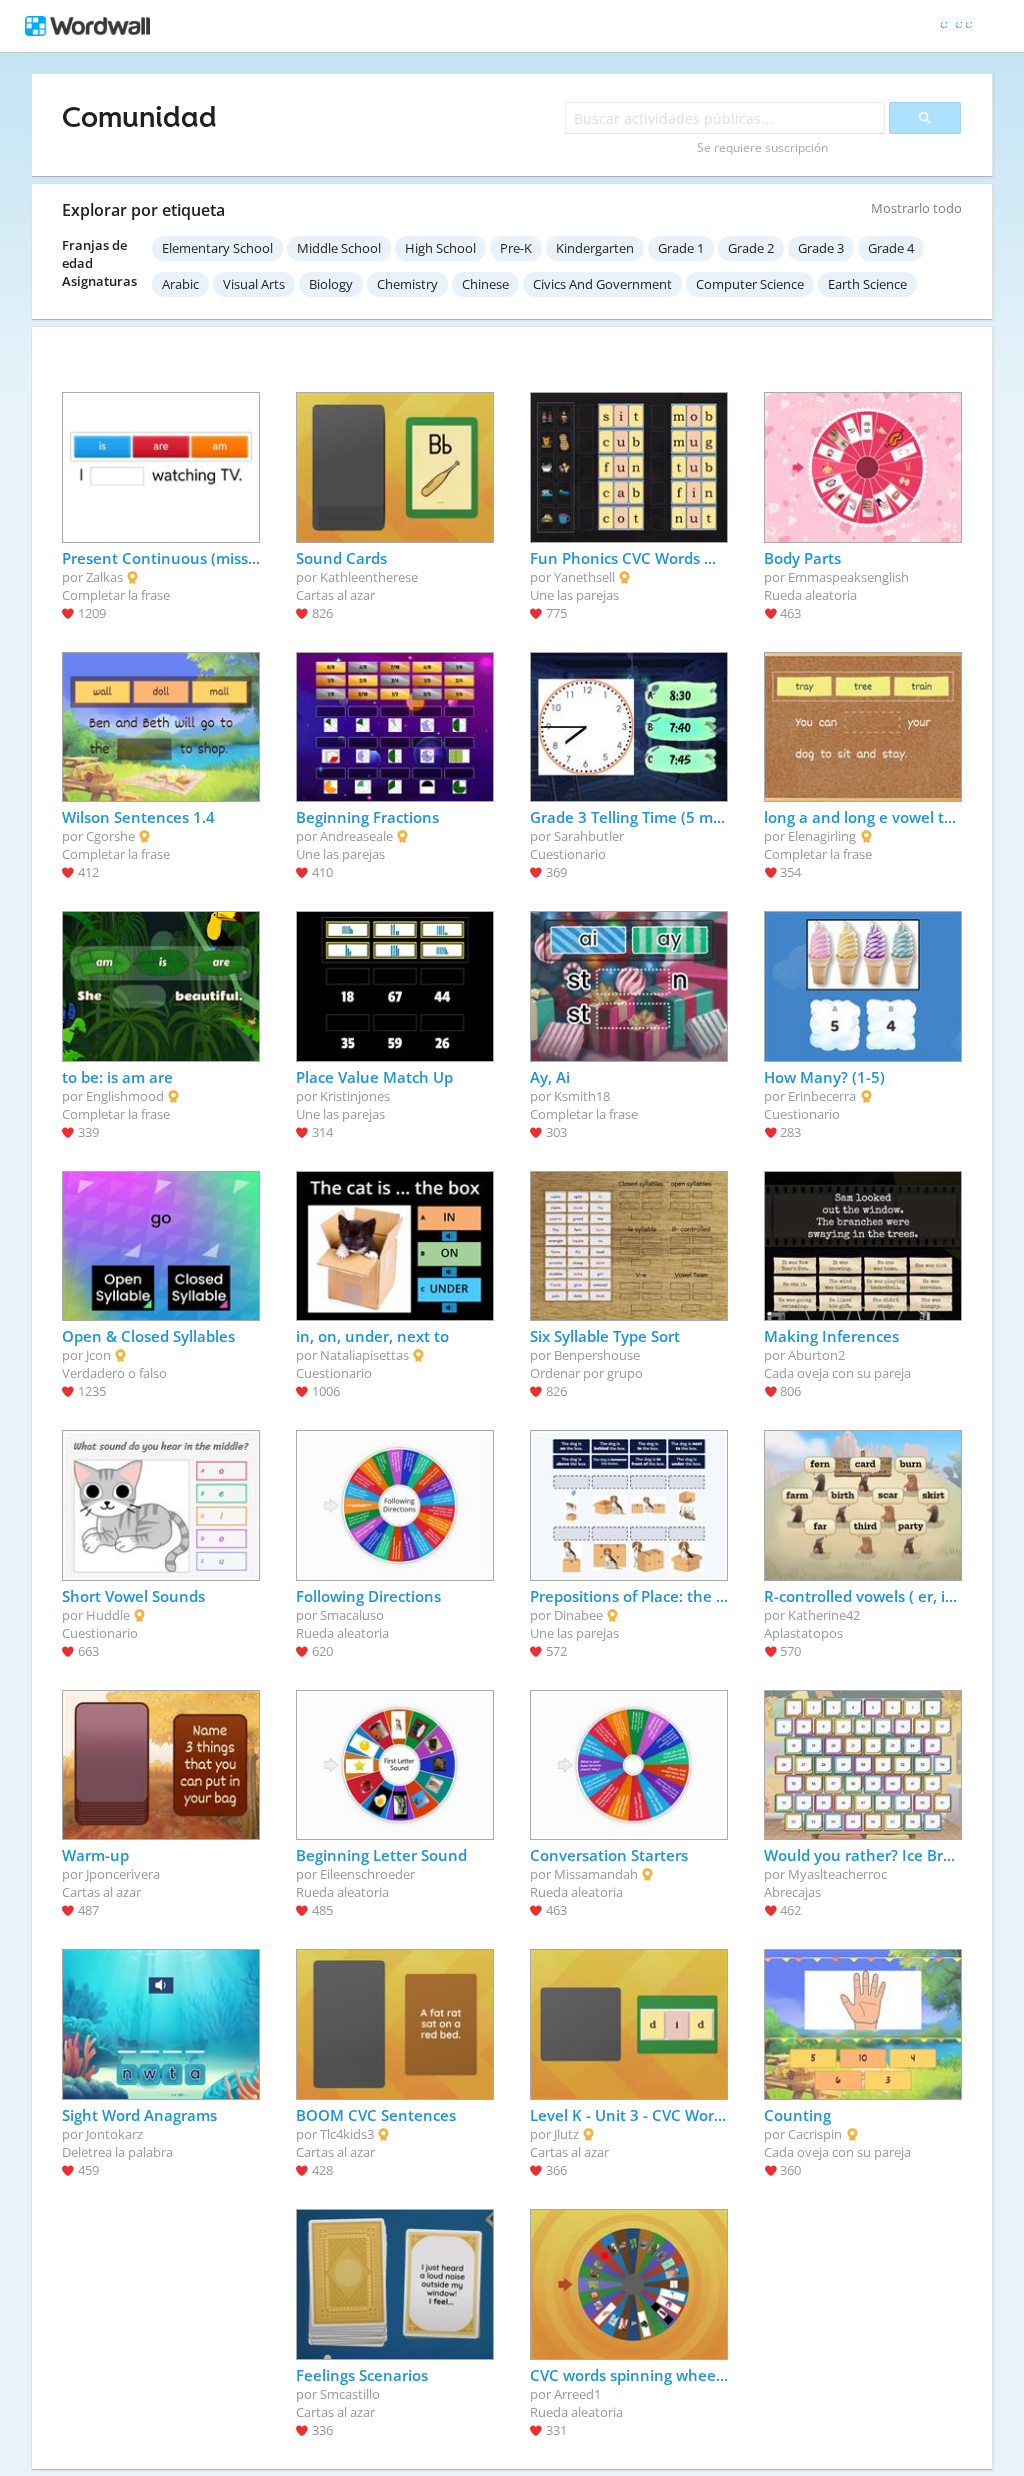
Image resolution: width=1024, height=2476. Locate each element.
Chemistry (407, 284)
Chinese (485, 284)
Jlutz (566, 2134)
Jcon (98, 1355)
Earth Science (867, 284)
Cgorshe (110, 836)
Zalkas (104, 577)
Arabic (180, 284)
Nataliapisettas (364, 1355)
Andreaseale (356, 836)
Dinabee (578, 1615)
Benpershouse (597, 1355)
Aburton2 (816, 1355)
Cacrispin (815, 2134)
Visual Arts (254, 284)
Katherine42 (824, 1615)
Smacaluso (352, 1615)
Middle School (339, 248)
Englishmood (125, 1096)
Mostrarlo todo (916, 208)
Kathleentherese (369, 577)
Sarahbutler (589, 836)
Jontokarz (114, 2134)
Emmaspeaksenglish (848, 577)
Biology (331, 284)
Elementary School (217, 248)
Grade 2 (751, 248)
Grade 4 (891, 248)
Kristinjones (355, 1096)
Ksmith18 (582, 1096)
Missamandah (596, 1874)
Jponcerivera (123, 1874)
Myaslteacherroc (837, 1874)
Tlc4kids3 (347, 2134)
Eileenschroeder (367, 1874)
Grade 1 (681, 248)
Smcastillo (350, 2394)
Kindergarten (595, 248)
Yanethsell (584, 577)
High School (440, 248)
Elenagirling (822, 836)
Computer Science (750, 284)
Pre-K (516, 248)
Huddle (108, 1615)
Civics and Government (602, 284)
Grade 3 (821, 248)
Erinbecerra (822, 1096)
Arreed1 (577, 2394)
